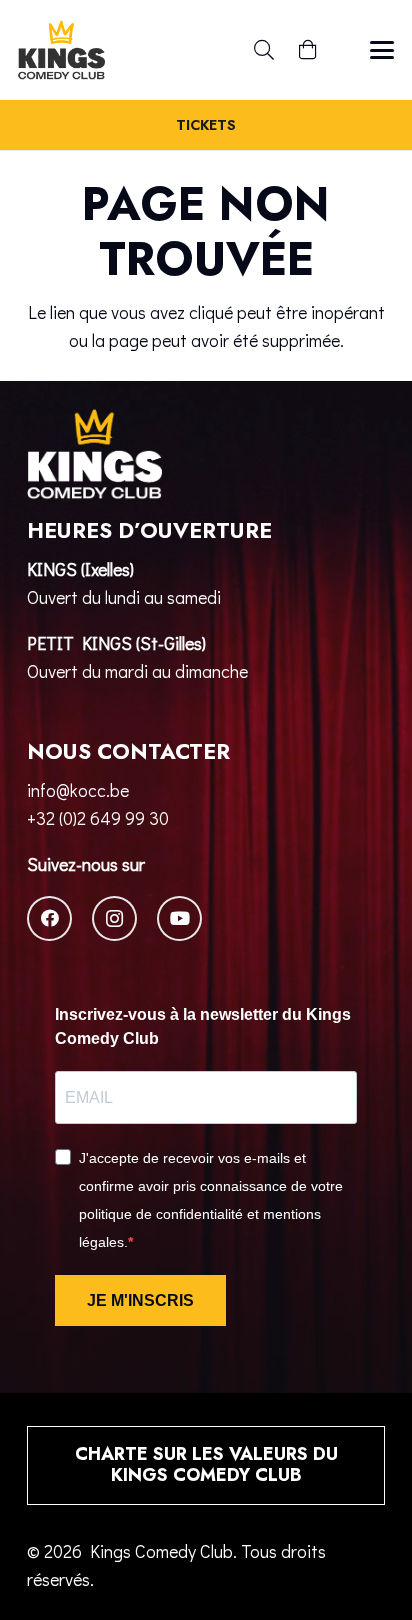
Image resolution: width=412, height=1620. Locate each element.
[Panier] (308, 50)
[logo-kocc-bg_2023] (61, 50)
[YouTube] (179, 918)
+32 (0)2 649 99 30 (98, 818)
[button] (264, 50)
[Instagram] (114, 918)
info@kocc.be (78, 790)
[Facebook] (49, 918)
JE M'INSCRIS (140, 1300)
